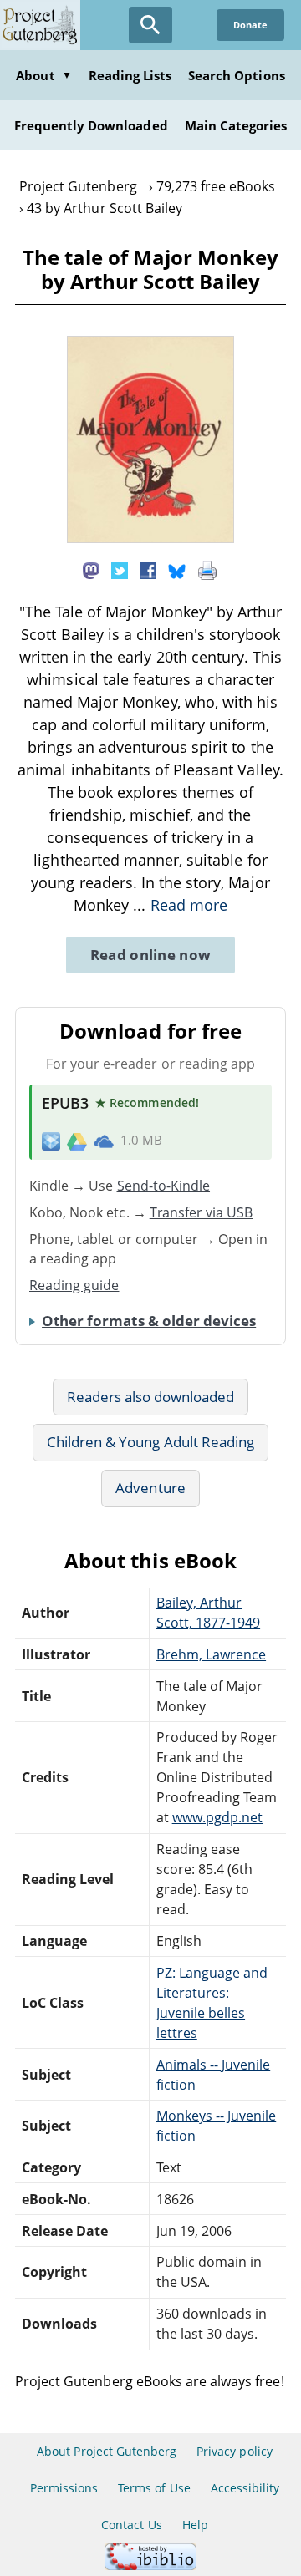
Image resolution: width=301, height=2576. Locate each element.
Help (195, 2525)
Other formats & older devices (149, 1321)
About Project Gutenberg (107, 2451)
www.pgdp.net (217, 1817)
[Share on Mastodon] (91, 569)
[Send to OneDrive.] (104, 1141)
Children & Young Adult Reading (150, 1442)
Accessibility (245, 2488)
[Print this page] (207, 569)
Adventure (150, 1488)
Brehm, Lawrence (212, 1654)
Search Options (237, 75)
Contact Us (131, 2525)
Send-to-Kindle (164, 1186)
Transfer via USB (202, 1212)
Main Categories (236, 125)
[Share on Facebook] (148, 569)
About (43, 75)
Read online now (151, 955)
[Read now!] (150, 538)
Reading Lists (130, 75)
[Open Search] (150, 25)
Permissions (64, 2488)
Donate (250, 25)
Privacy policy (235, 2451)
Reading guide (74, 1285)
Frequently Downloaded (91, 125)
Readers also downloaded (151, 1397)
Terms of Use (154, 2488)
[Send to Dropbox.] (51, 1140)
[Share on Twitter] (120, 569)
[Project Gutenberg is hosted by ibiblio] (150, 2566)
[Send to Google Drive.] (77, 1141)
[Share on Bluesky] (177, 569)
